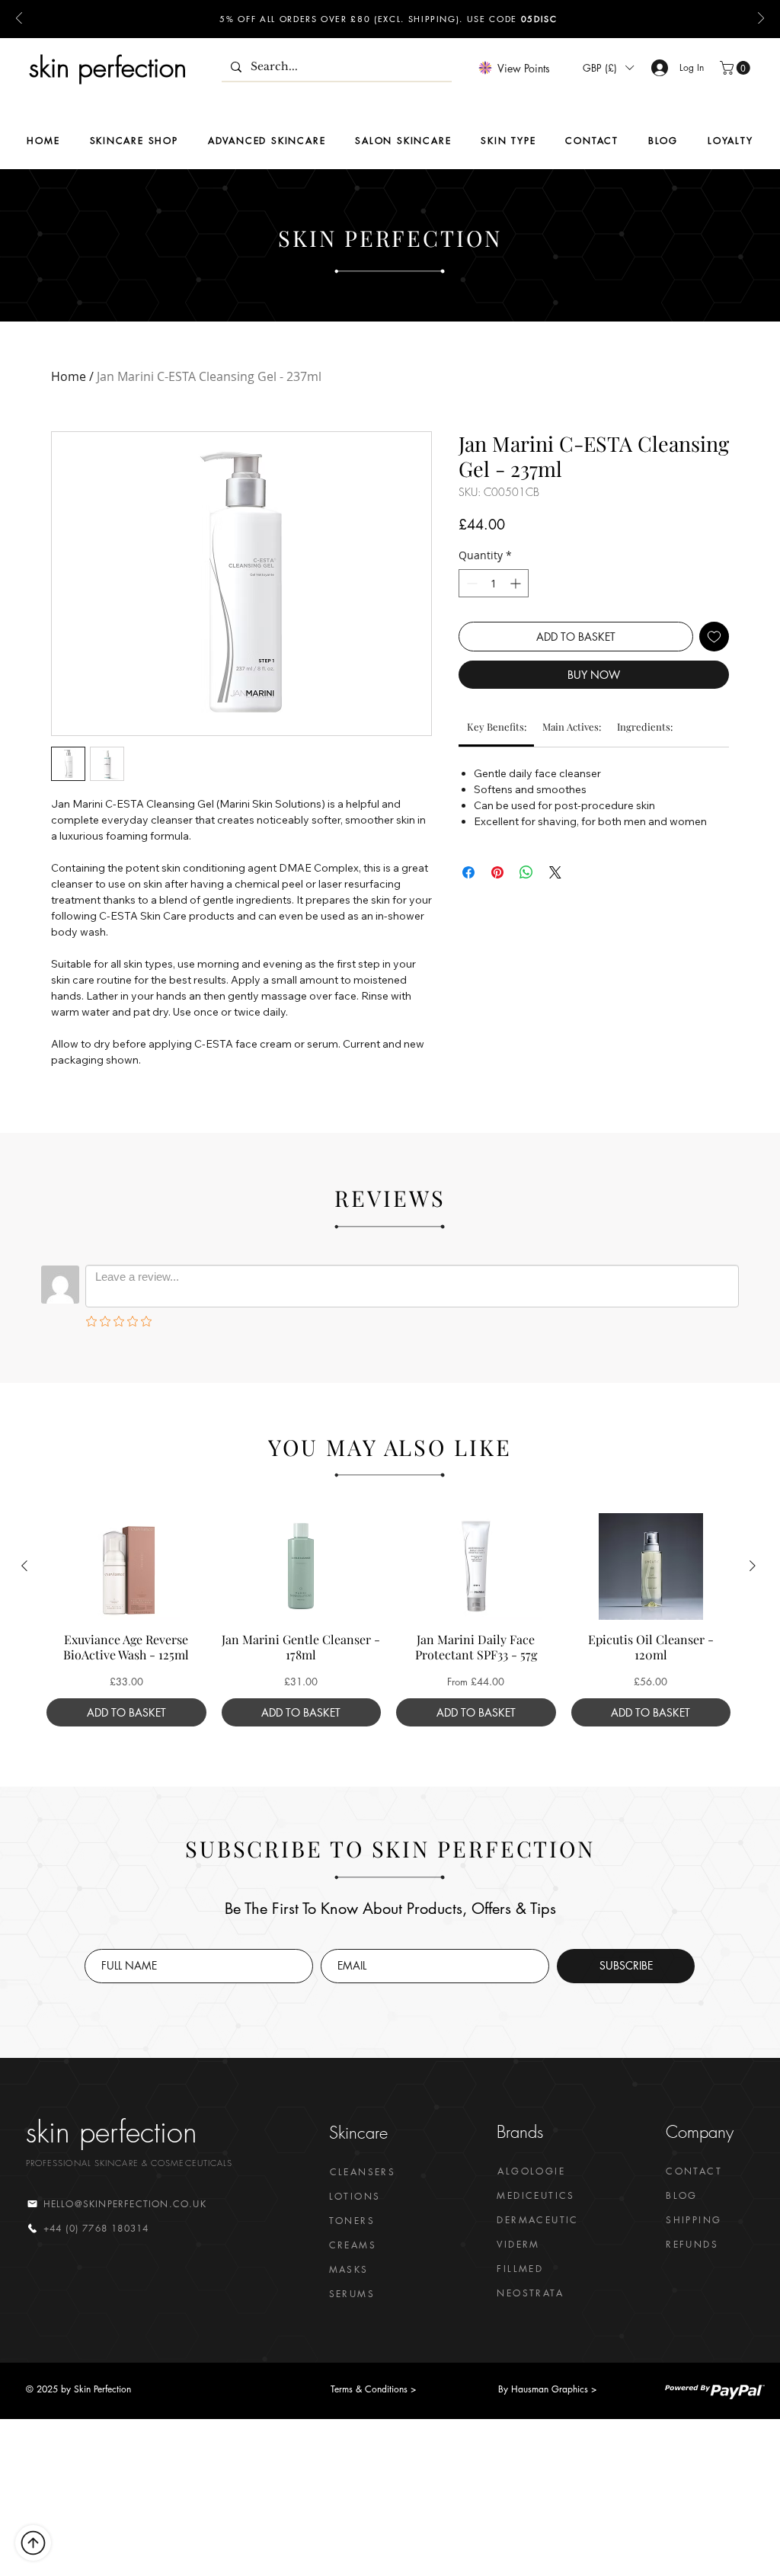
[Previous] (19, 19)
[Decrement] (470, 583)
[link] (497, 726)
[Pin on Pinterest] (497, 872)
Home (69, 376)
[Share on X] (555, 872)
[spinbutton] (494, 583)
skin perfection (108, 67)
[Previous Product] (24, 1566)
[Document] (33, 2543)
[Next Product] (753, 1566)
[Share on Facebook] (468, 872)
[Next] (761, 19)
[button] (608, 68)
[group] (388, 1620)
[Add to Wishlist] (714, 637)
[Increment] (517, 583)
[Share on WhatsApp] (526, 872)
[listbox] (608, 68)
